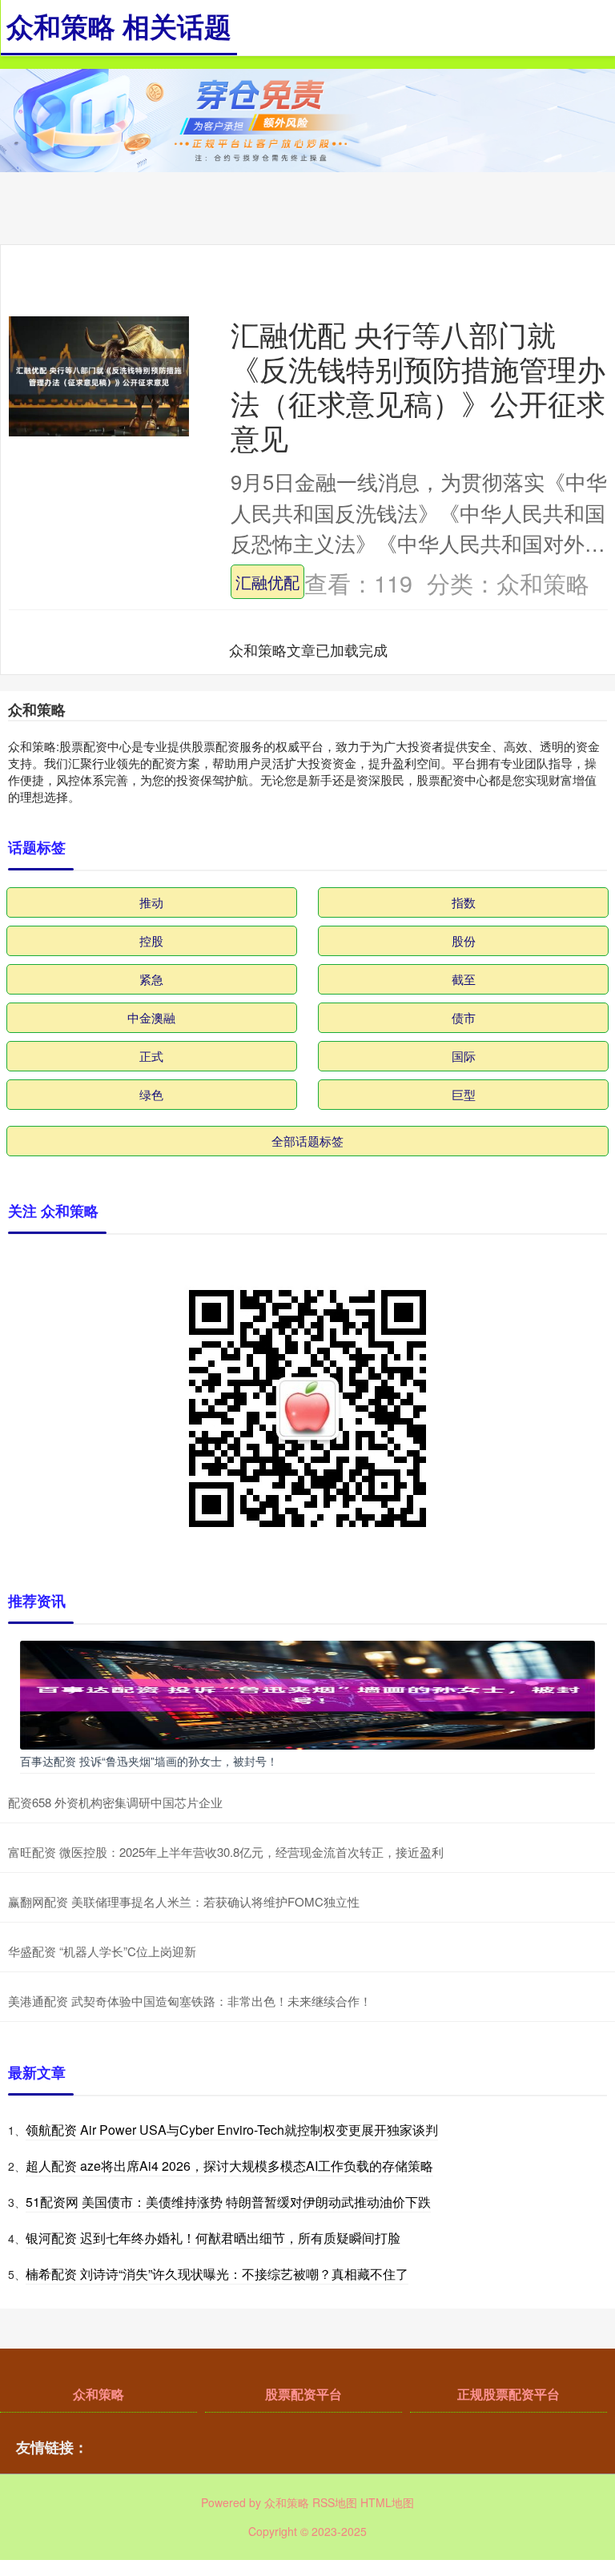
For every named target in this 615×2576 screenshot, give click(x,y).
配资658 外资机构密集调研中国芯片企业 (115, 1802)
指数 (464, 902)
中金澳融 (151, 1017)
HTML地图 (387, 2502)
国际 (464, 1056)
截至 (464, 979)
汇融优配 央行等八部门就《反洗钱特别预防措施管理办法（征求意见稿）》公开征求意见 (418, 385)
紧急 (151, 979)
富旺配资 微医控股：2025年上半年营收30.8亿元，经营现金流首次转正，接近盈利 (226, 1852)
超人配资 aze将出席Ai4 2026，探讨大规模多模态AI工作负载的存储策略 (229, 2166)
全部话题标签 (307, 1141)
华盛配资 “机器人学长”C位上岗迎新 (102, 1951)
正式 (151, 1056)
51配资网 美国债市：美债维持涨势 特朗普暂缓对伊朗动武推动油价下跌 (228, 2202)
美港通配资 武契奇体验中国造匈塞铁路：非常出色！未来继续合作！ (190, 2001)
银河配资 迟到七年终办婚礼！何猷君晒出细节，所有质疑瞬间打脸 (213, 2238)
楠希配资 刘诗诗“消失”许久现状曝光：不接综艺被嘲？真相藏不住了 (217, 2274)
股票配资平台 (303, 2394)
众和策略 (98, 2394)
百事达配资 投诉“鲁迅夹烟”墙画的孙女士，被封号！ (149, 1761)
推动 (151, 902)
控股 (151, 940)
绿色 (151, 1094)
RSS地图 (335, 2502)
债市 (464, 1017)
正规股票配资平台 (508, 2394)
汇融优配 (267, 581)
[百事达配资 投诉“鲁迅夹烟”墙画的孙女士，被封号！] (307, 1694)
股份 (464, 940)
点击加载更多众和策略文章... (309, 649)
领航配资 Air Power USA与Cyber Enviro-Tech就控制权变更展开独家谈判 (232, 2130)
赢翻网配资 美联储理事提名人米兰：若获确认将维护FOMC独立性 (184, 1901)
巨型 (464, 1094)
